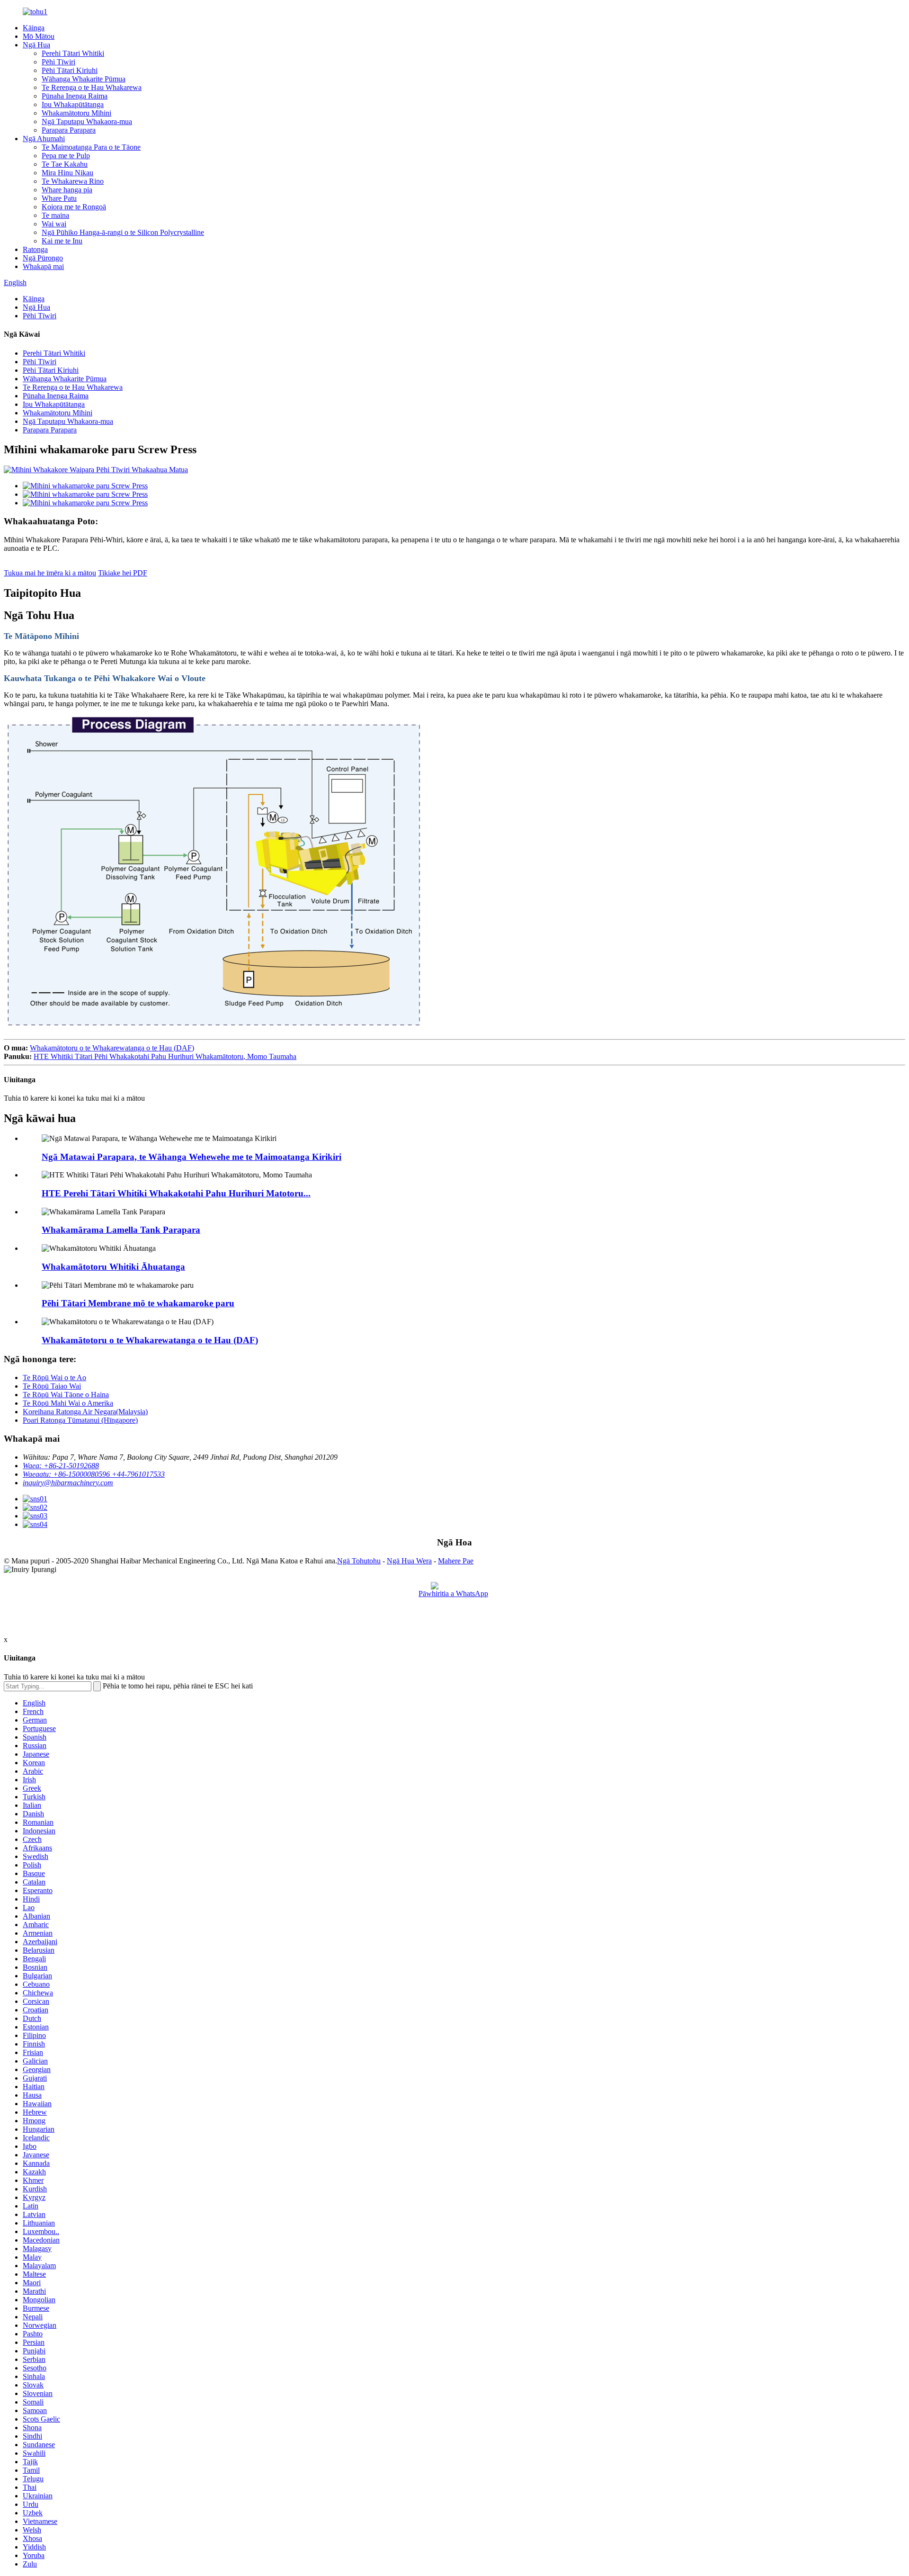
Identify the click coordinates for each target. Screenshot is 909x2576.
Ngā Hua (36, 45)
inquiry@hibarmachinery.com (68, 1483)
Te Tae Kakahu (65, 164)
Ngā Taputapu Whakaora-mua (87, 121)
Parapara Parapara (69, 130)
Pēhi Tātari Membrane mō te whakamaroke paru (138, 1303)
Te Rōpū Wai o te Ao (54, 1378)
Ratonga (35, 249)
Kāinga (34, 28)
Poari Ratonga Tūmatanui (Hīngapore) (80, 1420)
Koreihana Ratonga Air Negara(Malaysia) (85, 1412)
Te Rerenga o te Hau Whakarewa (92, 87)
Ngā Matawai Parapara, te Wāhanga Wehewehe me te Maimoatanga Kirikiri (192, 1157)
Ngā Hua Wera (409, 1561)
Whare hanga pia (67, 190)
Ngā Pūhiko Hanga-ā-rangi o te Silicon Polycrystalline (123, 232)
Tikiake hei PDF (123, 573)
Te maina (55, 215)
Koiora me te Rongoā (74, 207)
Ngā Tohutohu (359, 1561)
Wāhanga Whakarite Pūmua (84, 79)
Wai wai (54, 224)
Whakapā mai (43, 266)
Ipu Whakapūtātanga (73, 104)
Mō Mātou (39, 36)
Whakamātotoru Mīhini (76, 113)
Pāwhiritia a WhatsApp (453, 1593)
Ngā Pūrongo (43, 258)
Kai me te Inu (62, 241)
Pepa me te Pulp (66, 156)
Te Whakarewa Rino (73, 181)
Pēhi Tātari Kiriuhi (70, 70)
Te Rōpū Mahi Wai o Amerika (68, 1403)
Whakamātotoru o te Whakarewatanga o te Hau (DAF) (112, 1048)
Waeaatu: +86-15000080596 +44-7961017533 (94, 1474)
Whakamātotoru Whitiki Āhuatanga (113, 1267)
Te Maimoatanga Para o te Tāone (91, 147)
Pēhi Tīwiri (58, 62)
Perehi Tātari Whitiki (73, 53)
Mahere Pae (456, 1561)
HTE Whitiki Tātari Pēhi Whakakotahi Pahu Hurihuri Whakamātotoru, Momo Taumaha (165, 1056)
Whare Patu (59, 198)
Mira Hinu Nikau (67, 173)
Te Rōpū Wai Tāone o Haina (66, 1395)
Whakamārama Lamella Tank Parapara (121, 1230)
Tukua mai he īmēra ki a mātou (50, 573)
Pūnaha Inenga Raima (75, 96)
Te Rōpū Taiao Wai (52, 1386)
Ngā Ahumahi (44, 139)
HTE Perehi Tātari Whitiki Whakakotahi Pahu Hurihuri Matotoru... (176, 1193)
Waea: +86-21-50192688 (61, 1466)
